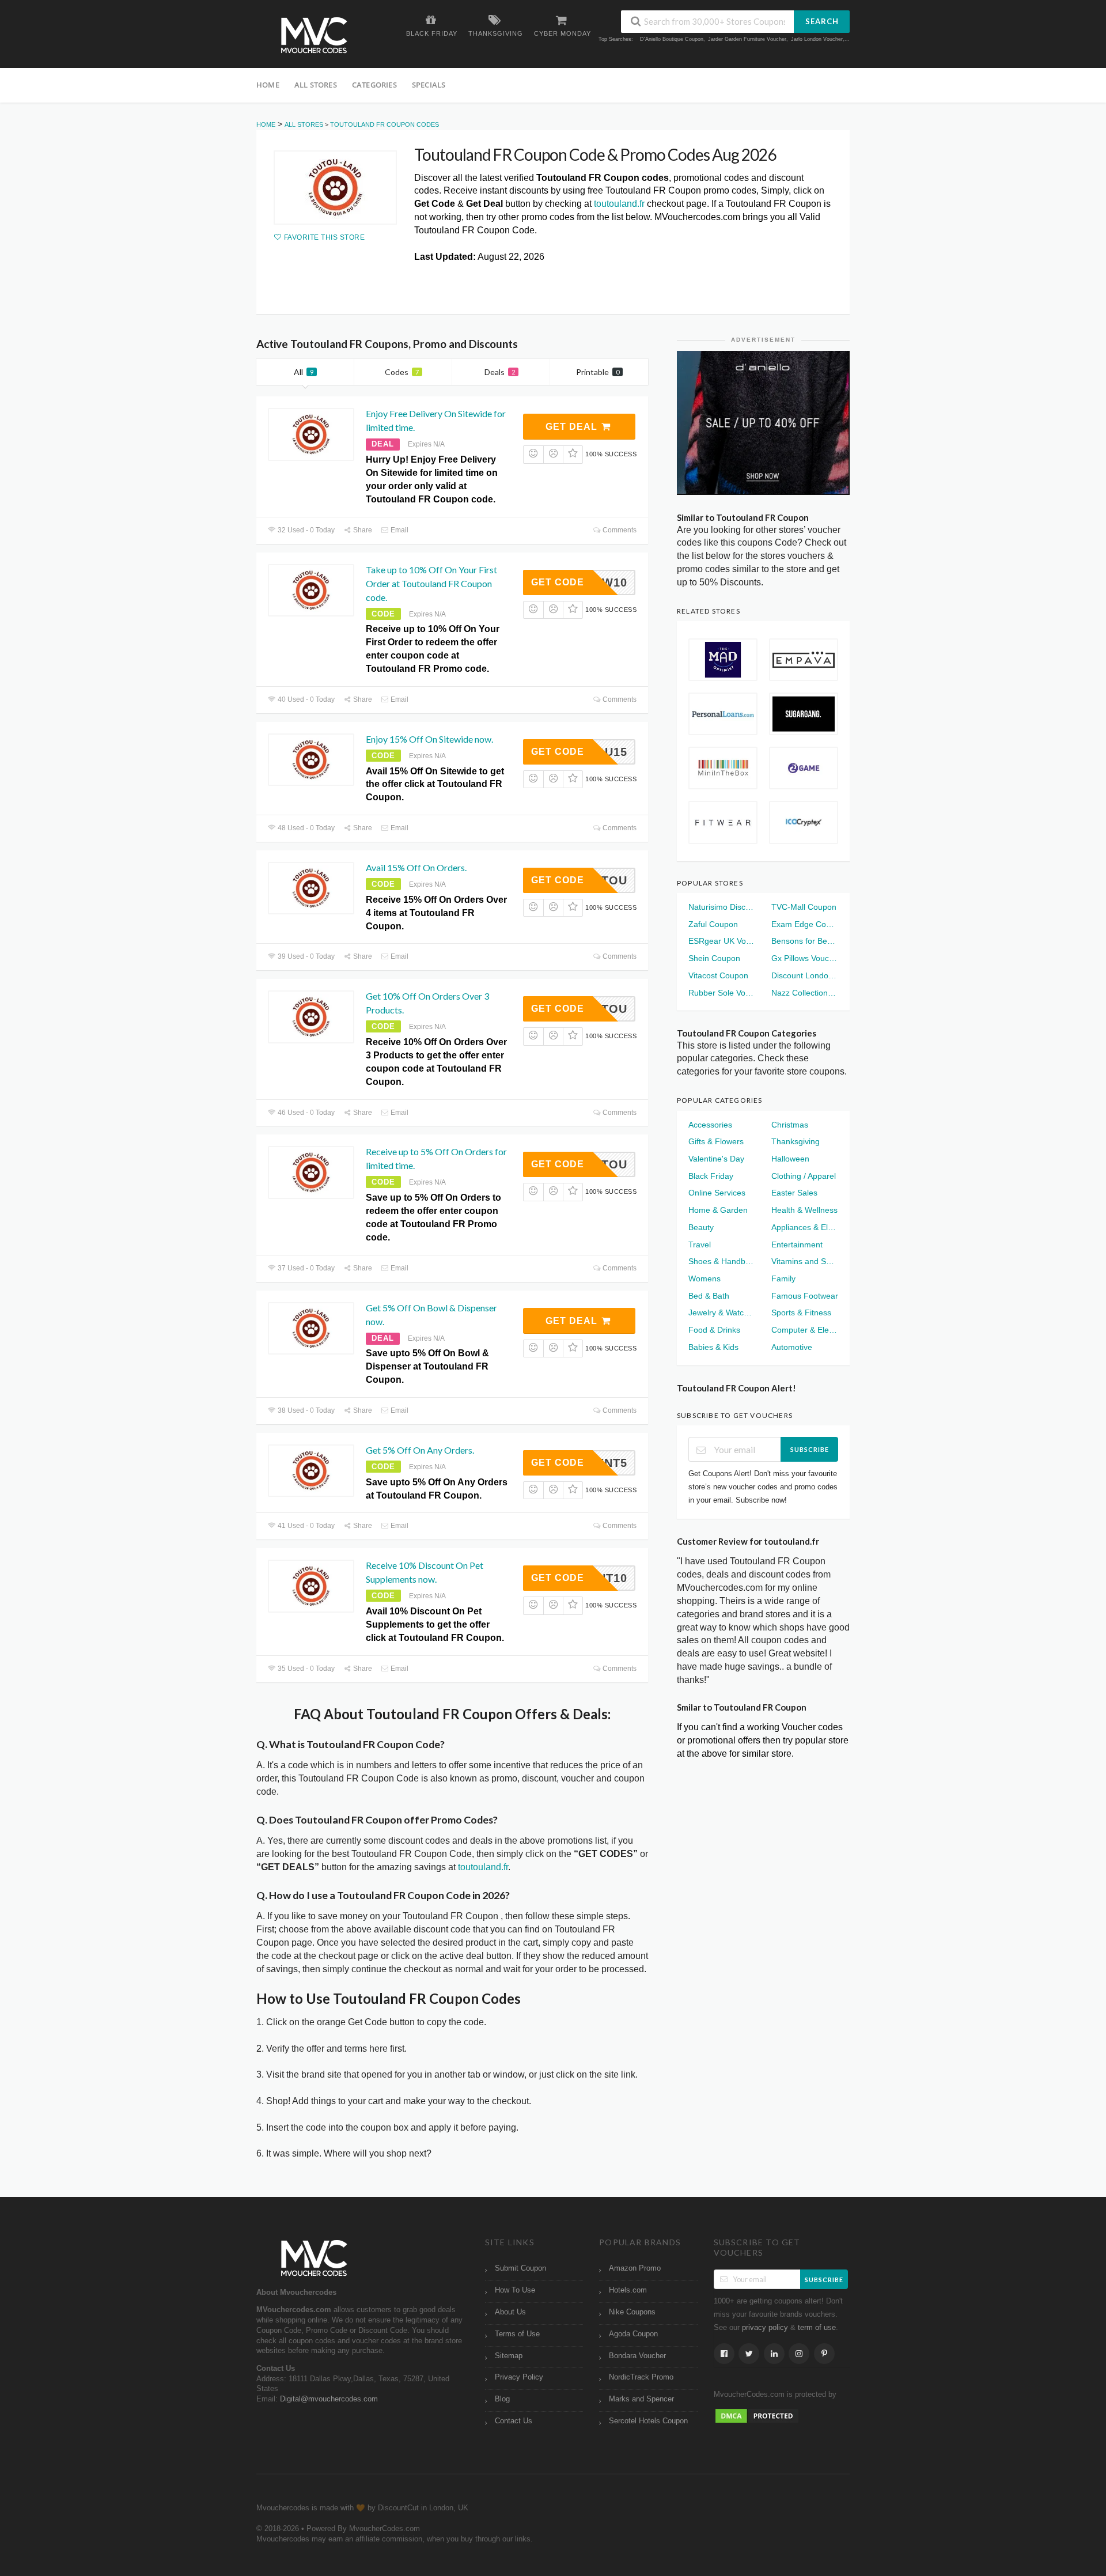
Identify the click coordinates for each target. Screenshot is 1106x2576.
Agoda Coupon (633, 2334)
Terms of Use (517, 2334)
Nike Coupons (632, 2312)
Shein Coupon (714, 958)
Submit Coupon (520, 2268)
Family (783, 1278)
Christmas (790, 1125)
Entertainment (797, 1245)
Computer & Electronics (805, 1330)
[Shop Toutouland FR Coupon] (335, 188)
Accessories (710, 1125)
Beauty (701, 1227)
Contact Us (514, 2421)
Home (268, 85)
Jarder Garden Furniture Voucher (747, 39)
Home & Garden (718, 1210)
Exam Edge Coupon (805, 924)
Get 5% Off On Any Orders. (420, 1450)
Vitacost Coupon (718, 975)
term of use (817, 2328)
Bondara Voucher (637, 2356)
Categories (374, 85)
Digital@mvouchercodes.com (329, 2399)
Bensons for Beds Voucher (805, 941)
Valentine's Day (716, 1159)
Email (399, 530)
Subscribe (810, 1449)
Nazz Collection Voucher (805, 993)
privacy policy (765, 2328)
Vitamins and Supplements (805, 1261)
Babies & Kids (713, 1347)
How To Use (515, 2290)
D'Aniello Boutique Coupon (672, 39)
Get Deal (573, 427)
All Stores (316, 85)
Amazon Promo (635, 2268)
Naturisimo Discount (722, 907)
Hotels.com (628, 2290)
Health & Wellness (804, 1210)
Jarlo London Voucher (817, 39)
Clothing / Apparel (804, 1176)
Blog (502, 2399)
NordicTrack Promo (641, 2377)
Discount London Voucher (805, 975)
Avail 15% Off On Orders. (416, 867)
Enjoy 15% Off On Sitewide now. (429, 739)
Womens (704, 1278)
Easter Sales (794, 1193)
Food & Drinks (714, 1330)
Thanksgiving (796, 1141)
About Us (510, 2312)
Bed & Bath (709, 1296)
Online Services (717, 1193)
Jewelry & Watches (722, 1312)
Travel (700, 1245)
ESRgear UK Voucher (722, 941)
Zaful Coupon (713, 924)
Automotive (792, 1347)
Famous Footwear (805, 1296)
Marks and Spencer (641, 2399)
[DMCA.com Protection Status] (757, 2415)
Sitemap (509, 2356)
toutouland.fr (619, 204)
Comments (619, 530)
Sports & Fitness (801, 1312)
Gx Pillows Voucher (805, 958)
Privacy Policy (519, 2377)
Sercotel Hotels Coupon (648, 2421)
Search (822, 21)
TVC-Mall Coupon (804, 907)
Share (362, 530)
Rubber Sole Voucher (722, 993)
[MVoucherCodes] (314, 35)
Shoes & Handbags (722, 1261)
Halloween (790, 1159)
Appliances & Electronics (805, 1227)
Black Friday (711, 1176)
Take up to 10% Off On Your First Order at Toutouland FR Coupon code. (431, 583)
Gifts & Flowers (716, 1141)
